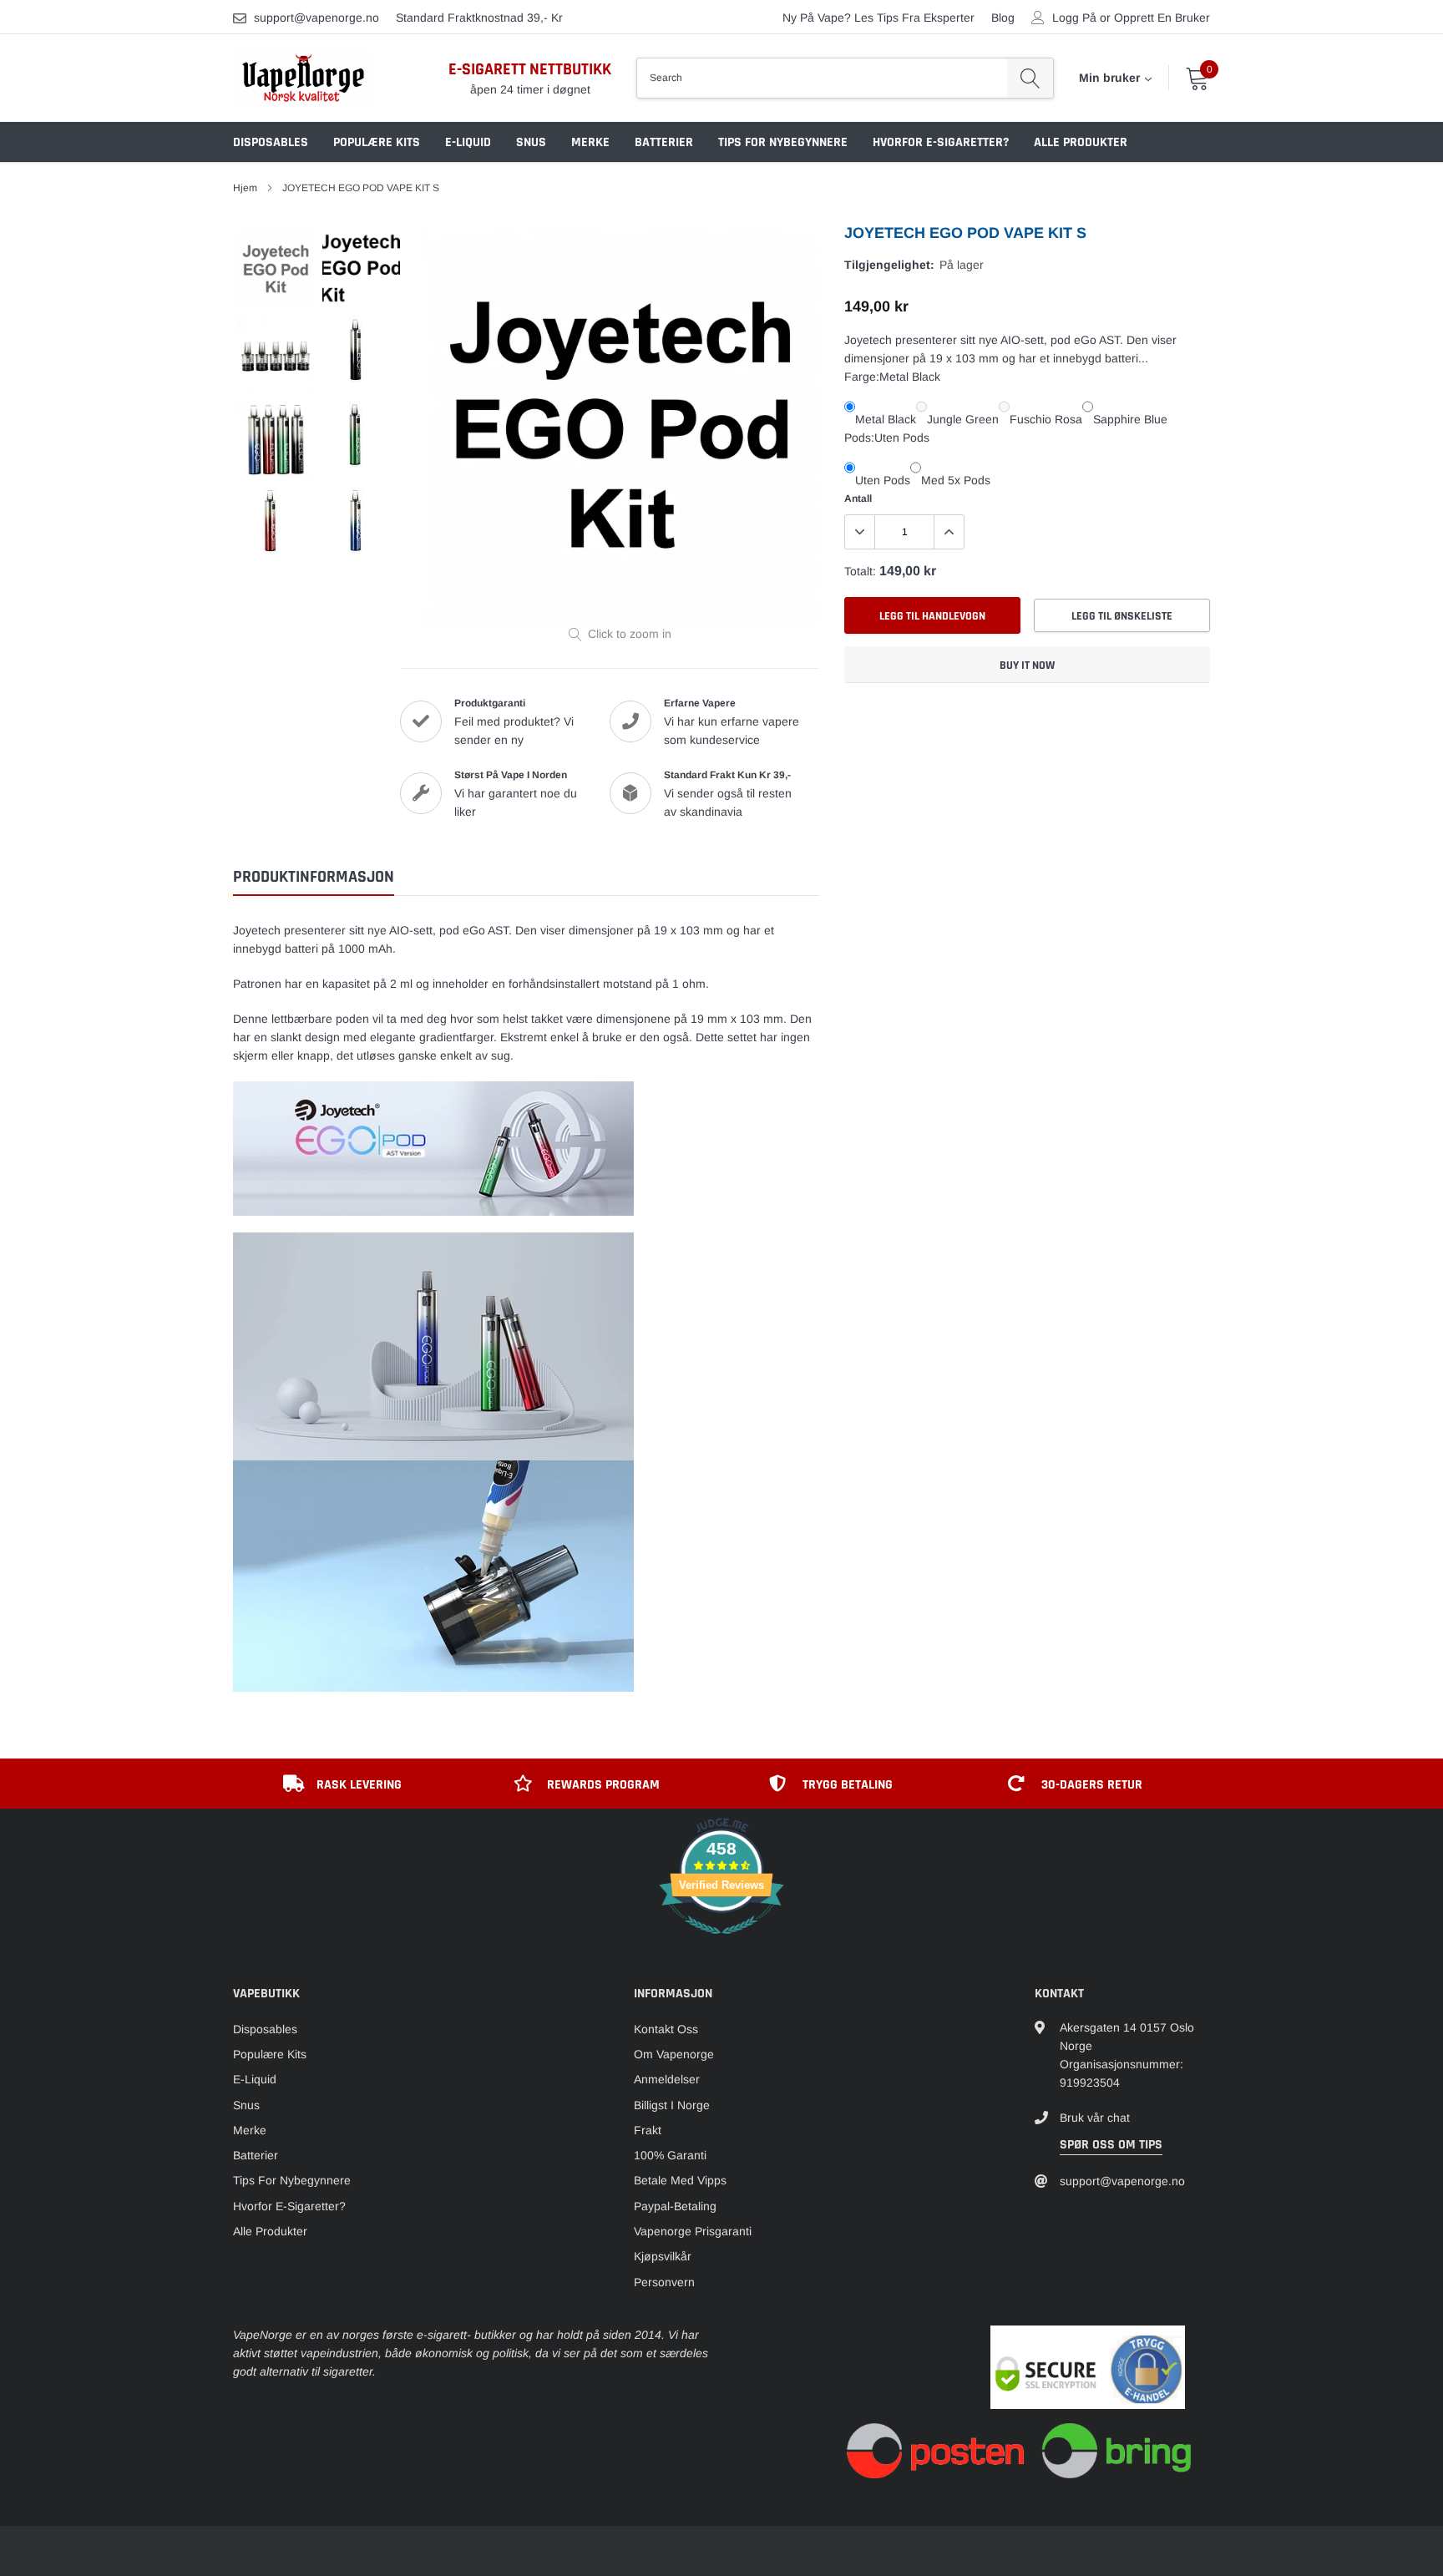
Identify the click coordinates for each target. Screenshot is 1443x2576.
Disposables (271, 142)
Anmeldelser (667, 2079)
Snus (531, 142)
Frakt (648, 2130)
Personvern (664, 2282)
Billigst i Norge (672, 2105)
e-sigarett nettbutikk (530, 69)
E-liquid (468, 142)
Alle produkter (1081, 142)
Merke (590, 142)
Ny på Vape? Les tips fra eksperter (878, 18)
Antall (858, 498)
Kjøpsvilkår (663, 2256)
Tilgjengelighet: (889, 265)
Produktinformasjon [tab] (314, 877)
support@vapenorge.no (316, 18)
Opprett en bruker (1162, 18)
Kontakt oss (666, 2029)
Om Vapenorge (674, 2054)
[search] (1030, 78)
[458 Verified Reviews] (721, 1943)
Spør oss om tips (1111, 2145)
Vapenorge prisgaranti (693, 2231)
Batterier (664, 142)
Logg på (1074, 18)
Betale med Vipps (680, 2180)
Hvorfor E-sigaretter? (941, 142)
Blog (1003, 18)
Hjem (245, 188)
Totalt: (860, 571)
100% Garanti (670, 2155)
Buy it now (1027, 666)
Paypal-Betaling (675, 2206)
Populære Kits (377, 142)
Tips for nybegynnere (783, 142)
